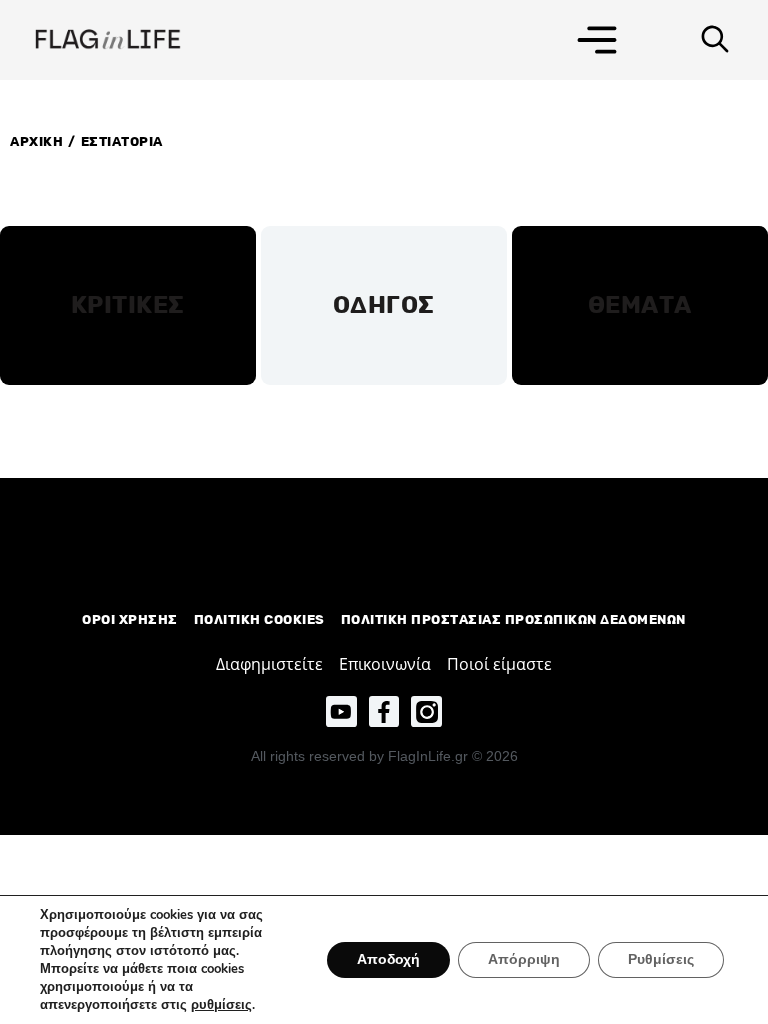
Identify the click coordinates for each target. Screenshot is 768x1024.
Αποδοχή (388, 959)
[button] (597, 40)
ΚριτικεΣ (128, 305)
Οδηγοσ (384, 305)
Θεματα (640, 305)
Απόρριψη (524, 959)
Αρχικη (36, 141)
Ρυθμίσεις (661, 959)
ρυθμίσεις (221, 1005)
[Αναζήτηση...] (715, 40)
